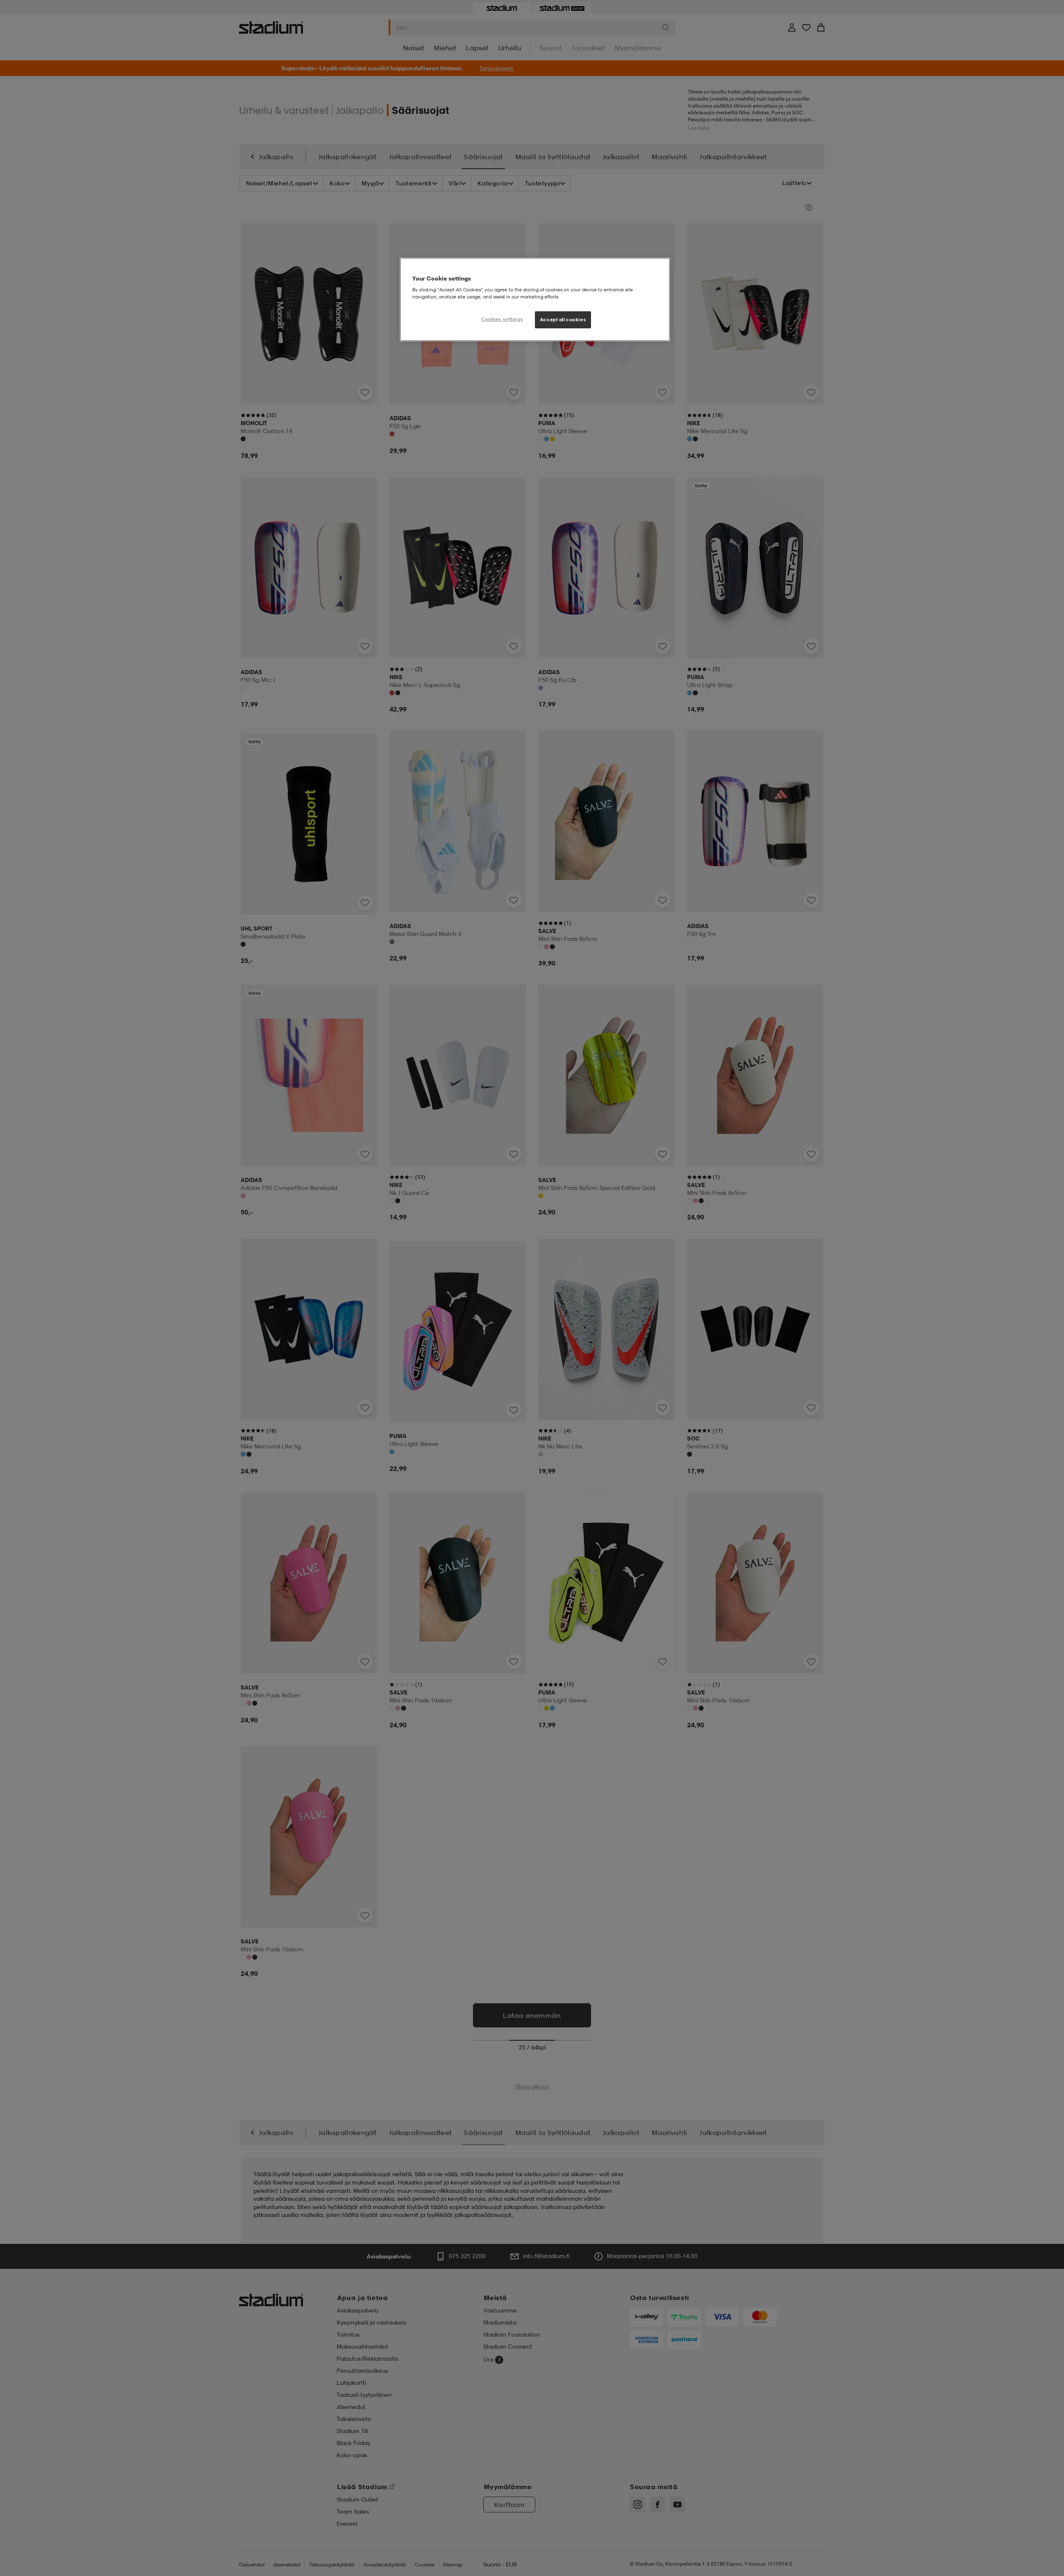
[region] (535, 300)
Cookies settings (502, 319)
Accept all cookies (563, 320)
